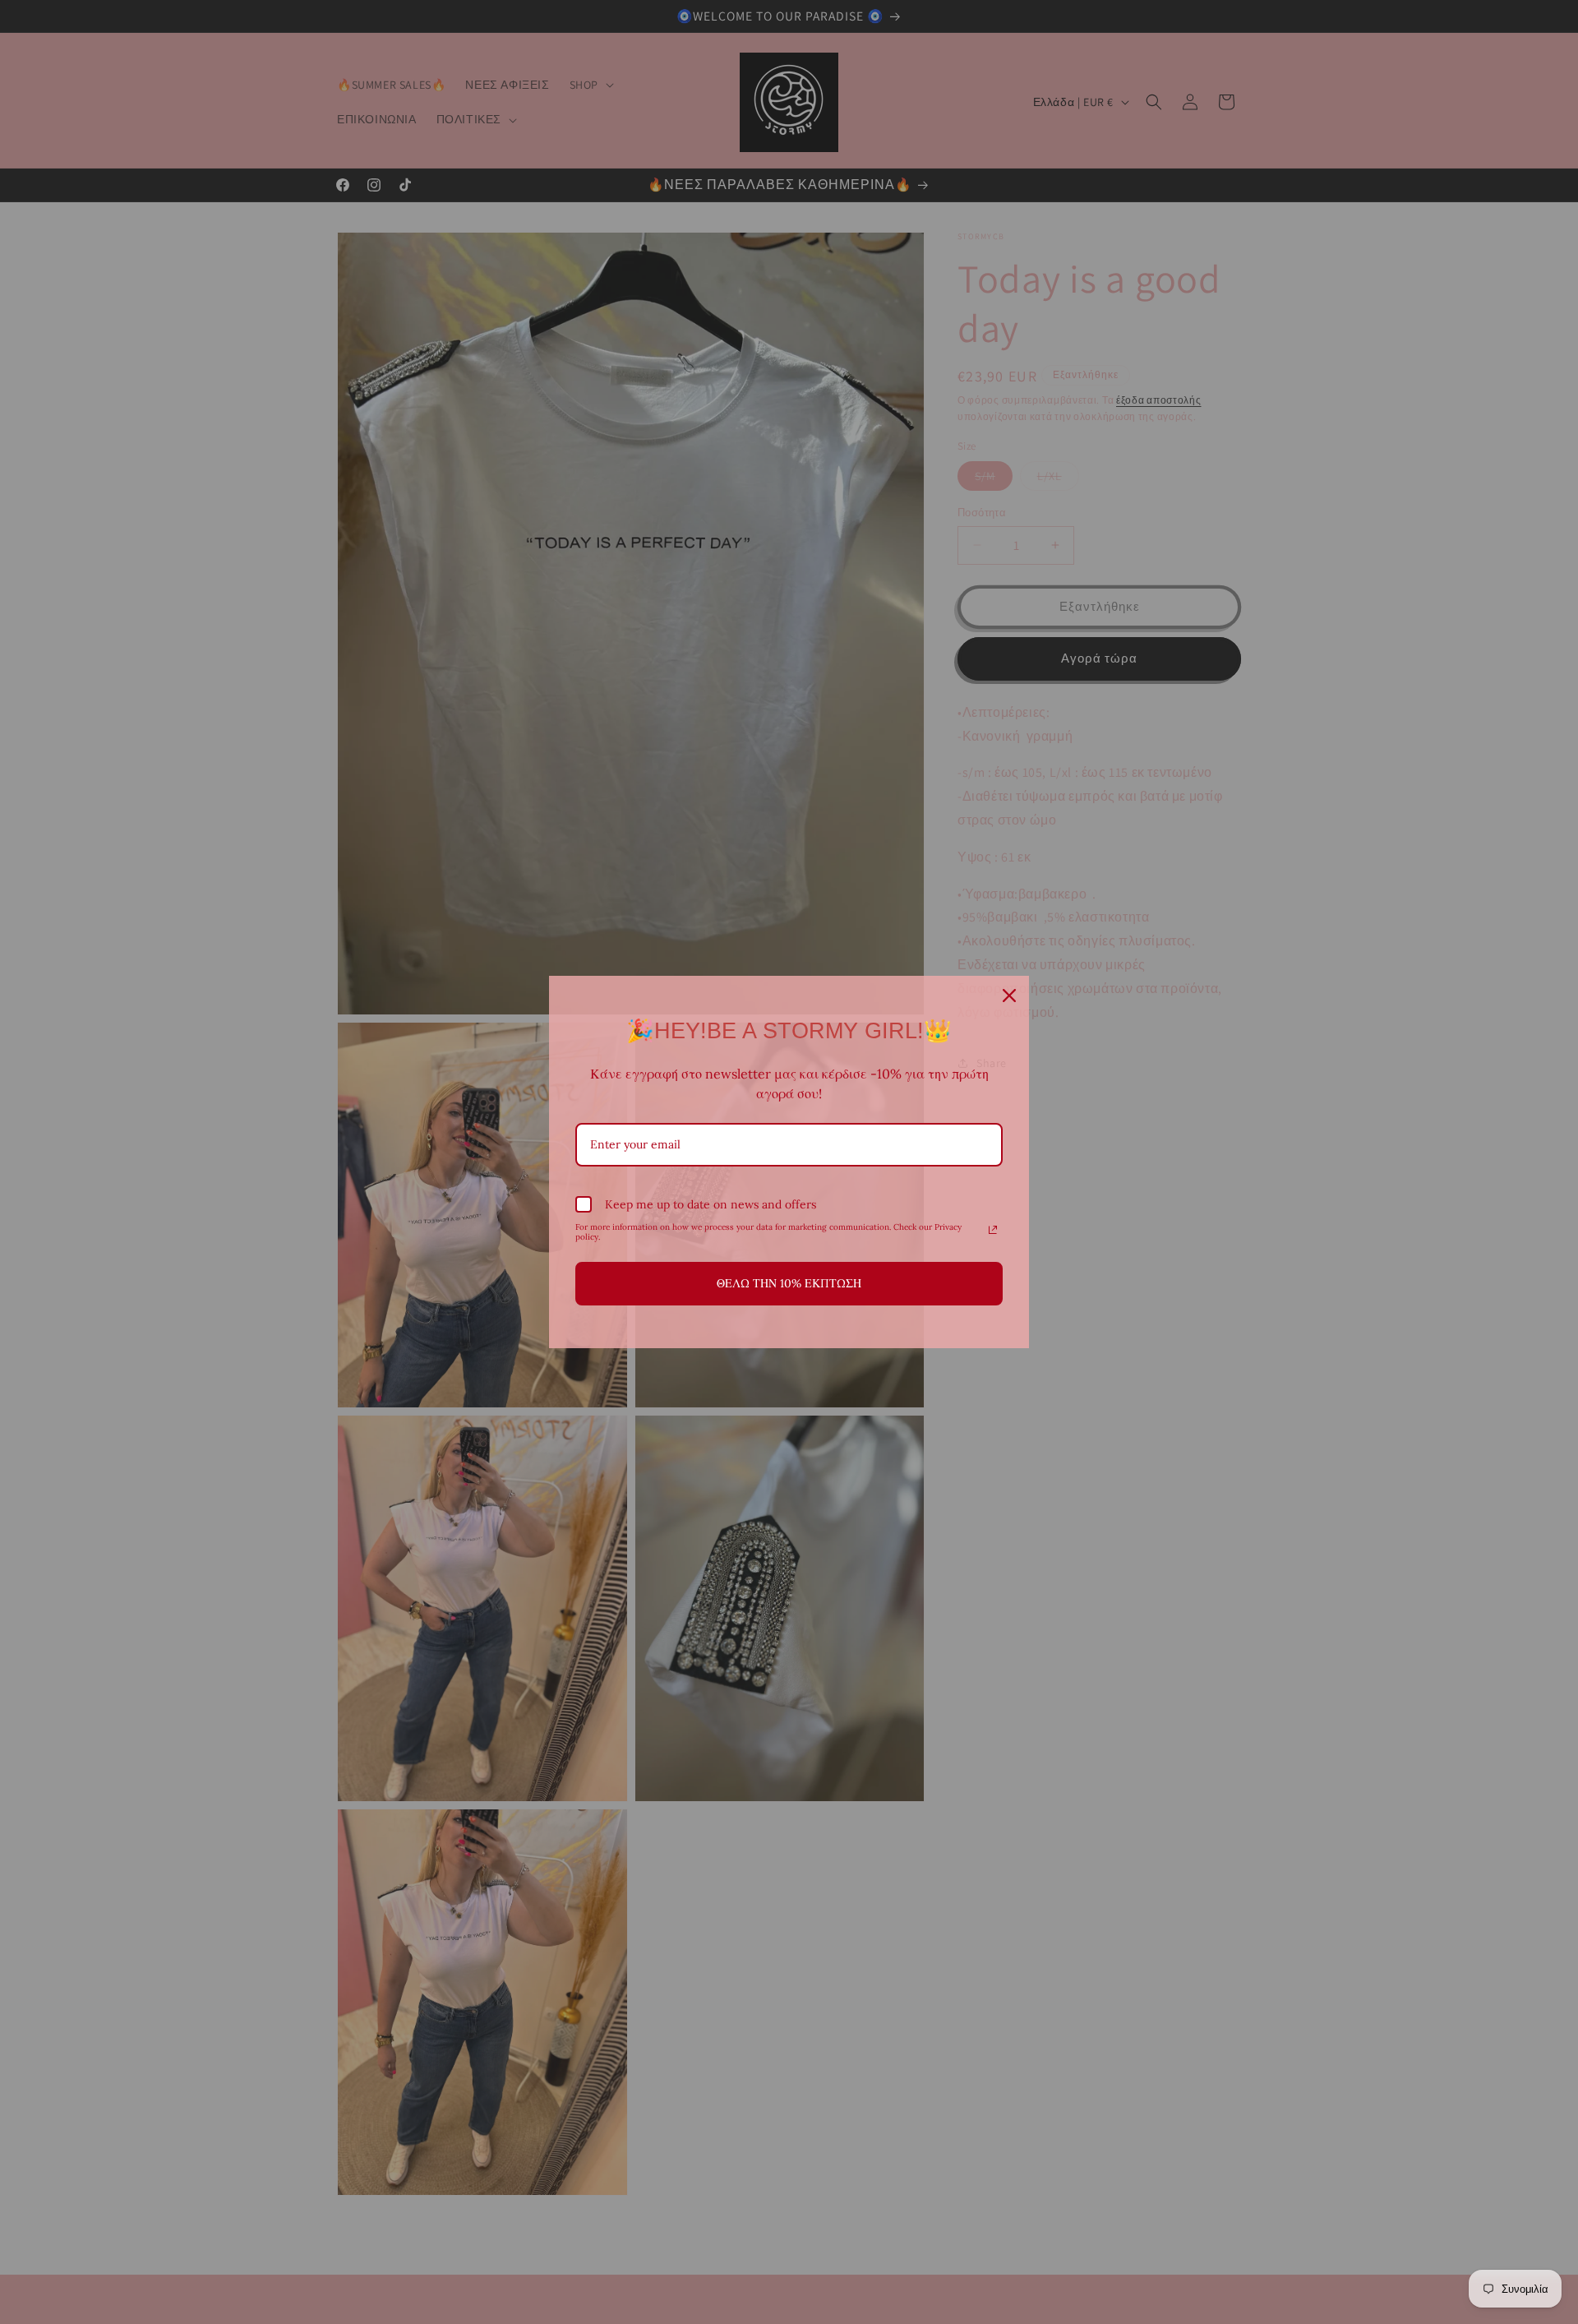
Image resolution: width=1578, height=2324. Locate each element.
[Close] (1009, 996)
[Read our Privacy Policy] (993, 1230)
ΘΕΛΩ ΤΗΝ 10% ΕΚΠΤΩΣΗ (789, 1283)
